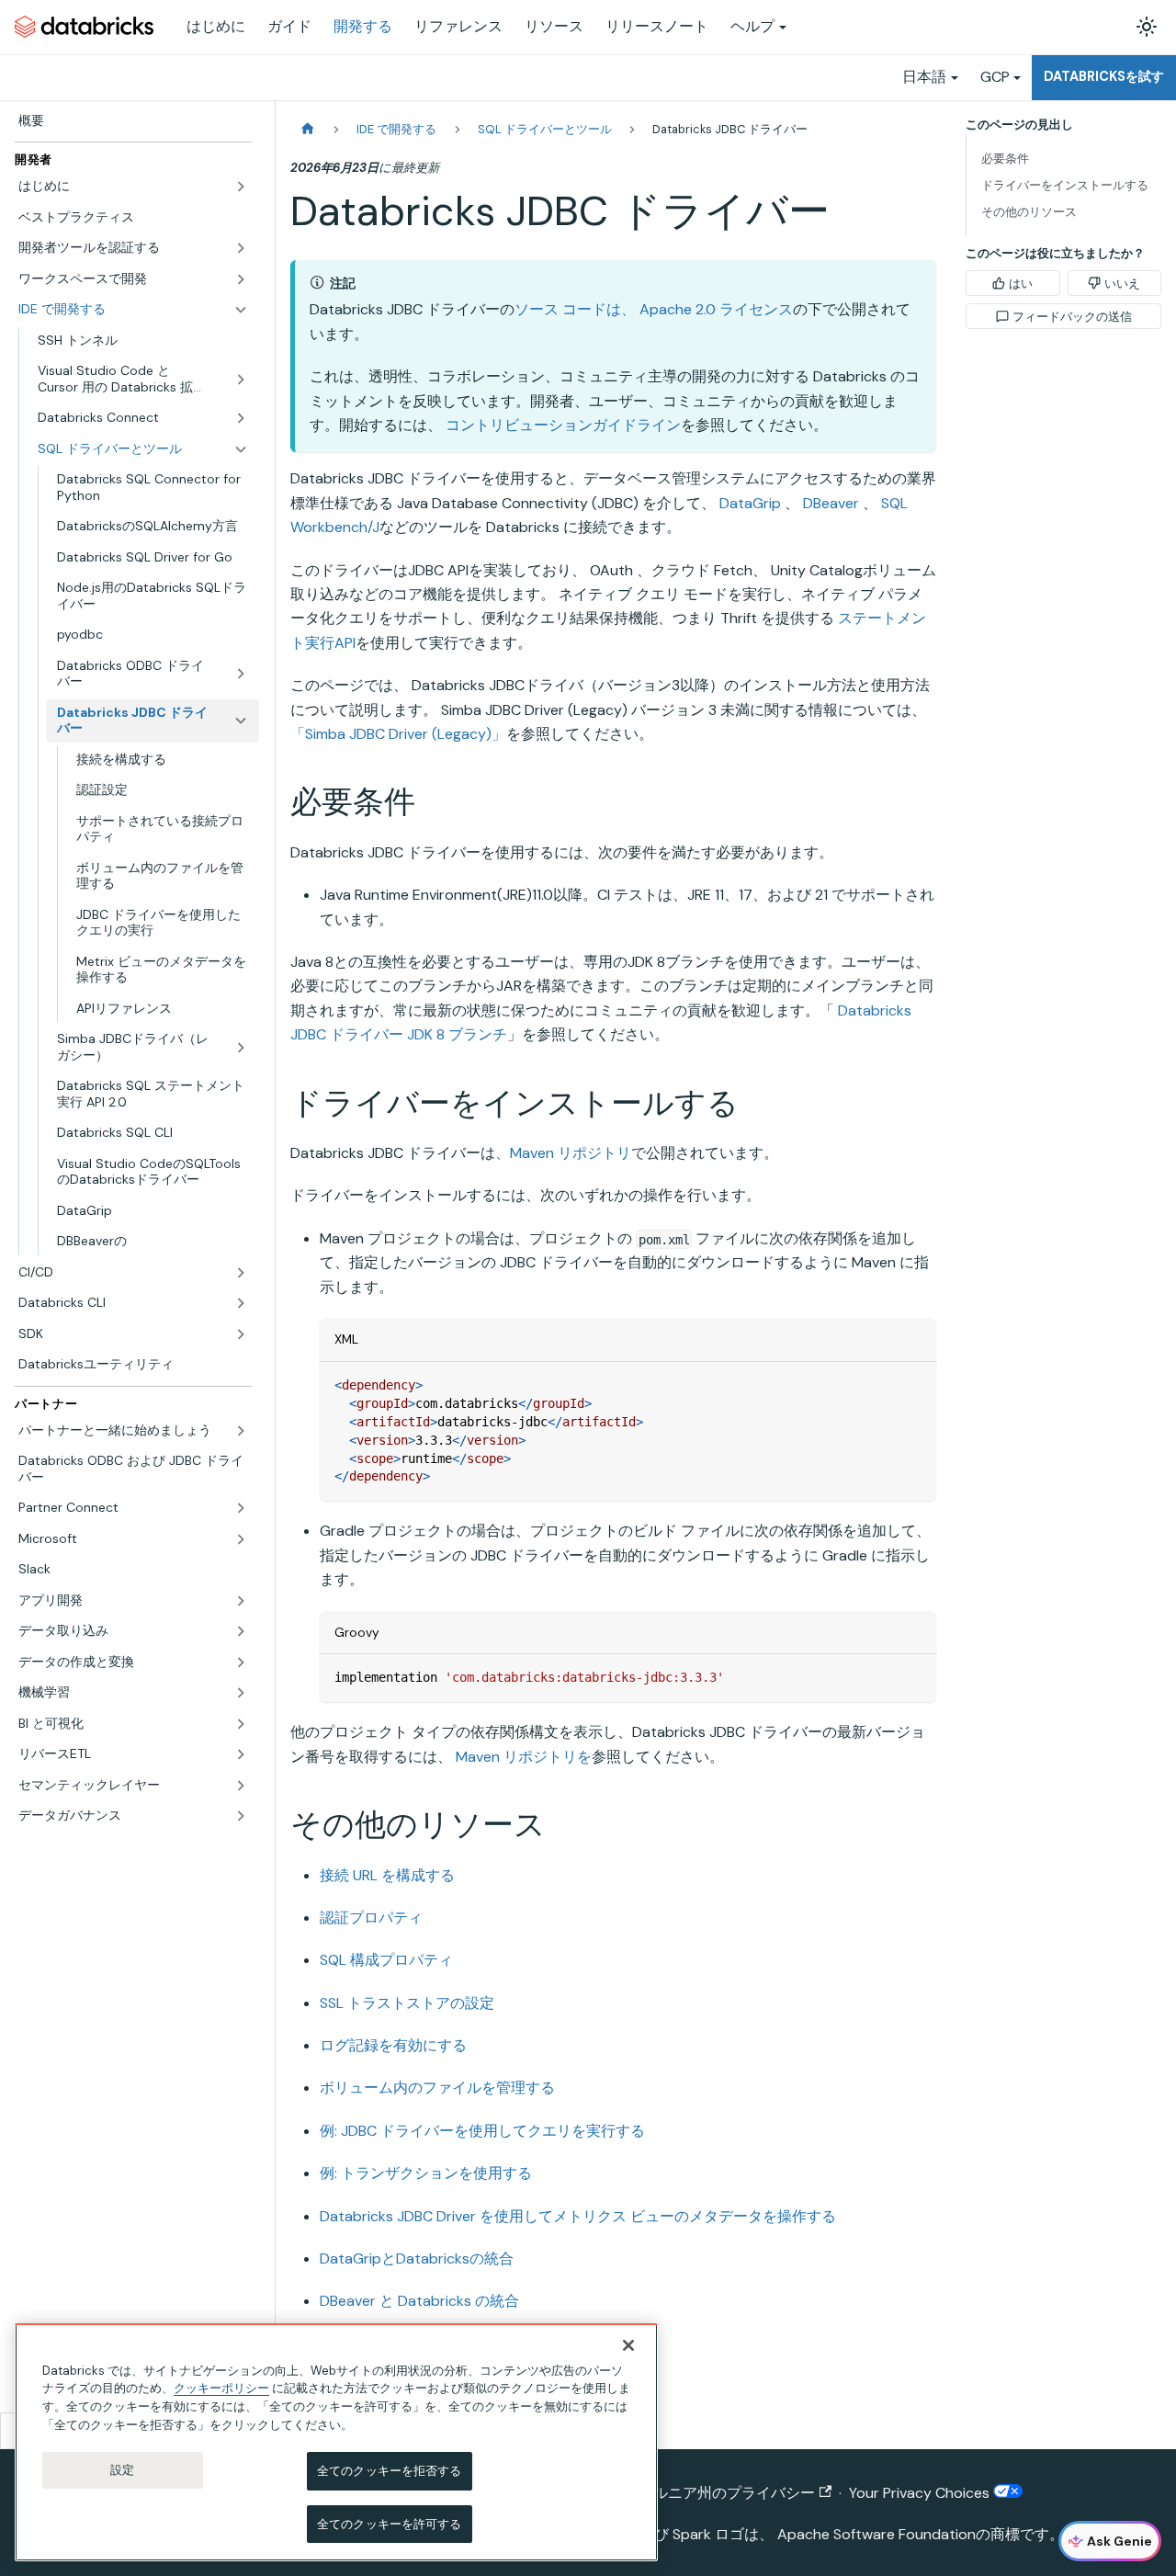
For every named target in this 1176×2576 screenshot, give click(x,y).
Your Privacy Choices (921, 2493)
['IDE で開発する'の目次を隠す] (241, 310)
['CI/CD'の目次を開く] (241, 1273)
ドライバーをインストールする (1065, 185)
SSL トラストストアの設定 (407, 2003)
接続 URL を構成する (387, 1875)
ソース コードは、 (575, 309)
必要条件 (1005, 159)
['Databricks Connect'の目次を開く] (241, 418)
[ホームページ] (308, 129)
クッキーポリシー (221, 2388)
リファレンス (458, 26)
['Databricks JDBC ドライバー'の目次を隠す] (241, 721)
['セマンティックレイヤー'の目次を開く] (241, 1786)
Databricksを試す (1104, 76)
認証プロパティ (371, 1918)
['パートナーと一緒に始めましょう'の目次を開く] (241, 1431)
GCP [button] (995, 77)
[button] (133, 187)
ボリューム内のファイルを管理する (437, 2088)
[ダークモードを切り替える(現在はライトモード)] (1147, 27)
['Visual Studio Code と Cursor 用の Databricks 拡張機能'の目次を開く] (241, 379)
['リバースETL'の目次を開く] (241, 1754)
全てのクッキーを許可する (390, 2523)
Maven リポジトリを (524, 1757)
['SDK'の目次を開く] (241, 1334)
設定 (122, 2470)
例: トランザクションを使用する (426, 2173)
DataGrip (750, 503)
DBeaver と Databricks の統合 (419, 2301)
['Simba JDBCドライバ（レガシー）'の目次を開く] (241, 1047)
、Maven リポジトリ (563, 1153)
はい (1021, 284)
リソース (554, 26)
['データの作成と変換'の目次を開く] (241, 1662)
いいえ (1122, 284)
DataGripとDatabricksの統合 (417, 2258)
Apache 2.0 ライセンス (716, 309)
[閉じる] (628, 2345)
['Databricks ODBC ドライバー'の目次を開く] (241, 674)
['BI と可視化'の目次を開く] (241, 1724)
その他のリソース (1029, 212)
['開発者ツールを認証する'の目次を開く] (241, 248)
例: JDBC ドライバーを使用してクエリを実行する (482, 2131)
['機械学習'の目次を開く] (241, 1693)
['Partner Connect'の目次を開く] (241, 1508)
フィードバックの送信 (1072, 317)
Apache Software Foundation (876, 2534)
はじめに (216, 26)
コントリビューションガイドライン (563, 425)
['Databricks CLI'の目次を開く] (241, 1303)
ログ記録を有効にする (393, 2045)
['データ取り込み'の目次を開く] (241, 1631)
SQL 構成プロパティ (386, 1960)
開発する (363, 26)
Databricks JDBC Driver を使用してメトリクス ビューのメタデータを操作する (578, 2216)
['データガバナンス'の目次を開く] (241, 1816)
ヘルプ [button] (752, 26)
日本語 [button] (924, 77)
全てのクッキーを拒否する (390, 2471)
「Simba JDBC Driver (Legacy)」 (398, 734)
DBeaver (831, 503)
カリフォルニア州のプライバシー (705, 2493)
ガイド (289, 26)
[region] (336, 2442)
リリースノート (657, 26)
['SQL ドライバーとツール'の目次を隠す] (241, 449)
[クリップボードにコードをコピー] (914, 1384)
